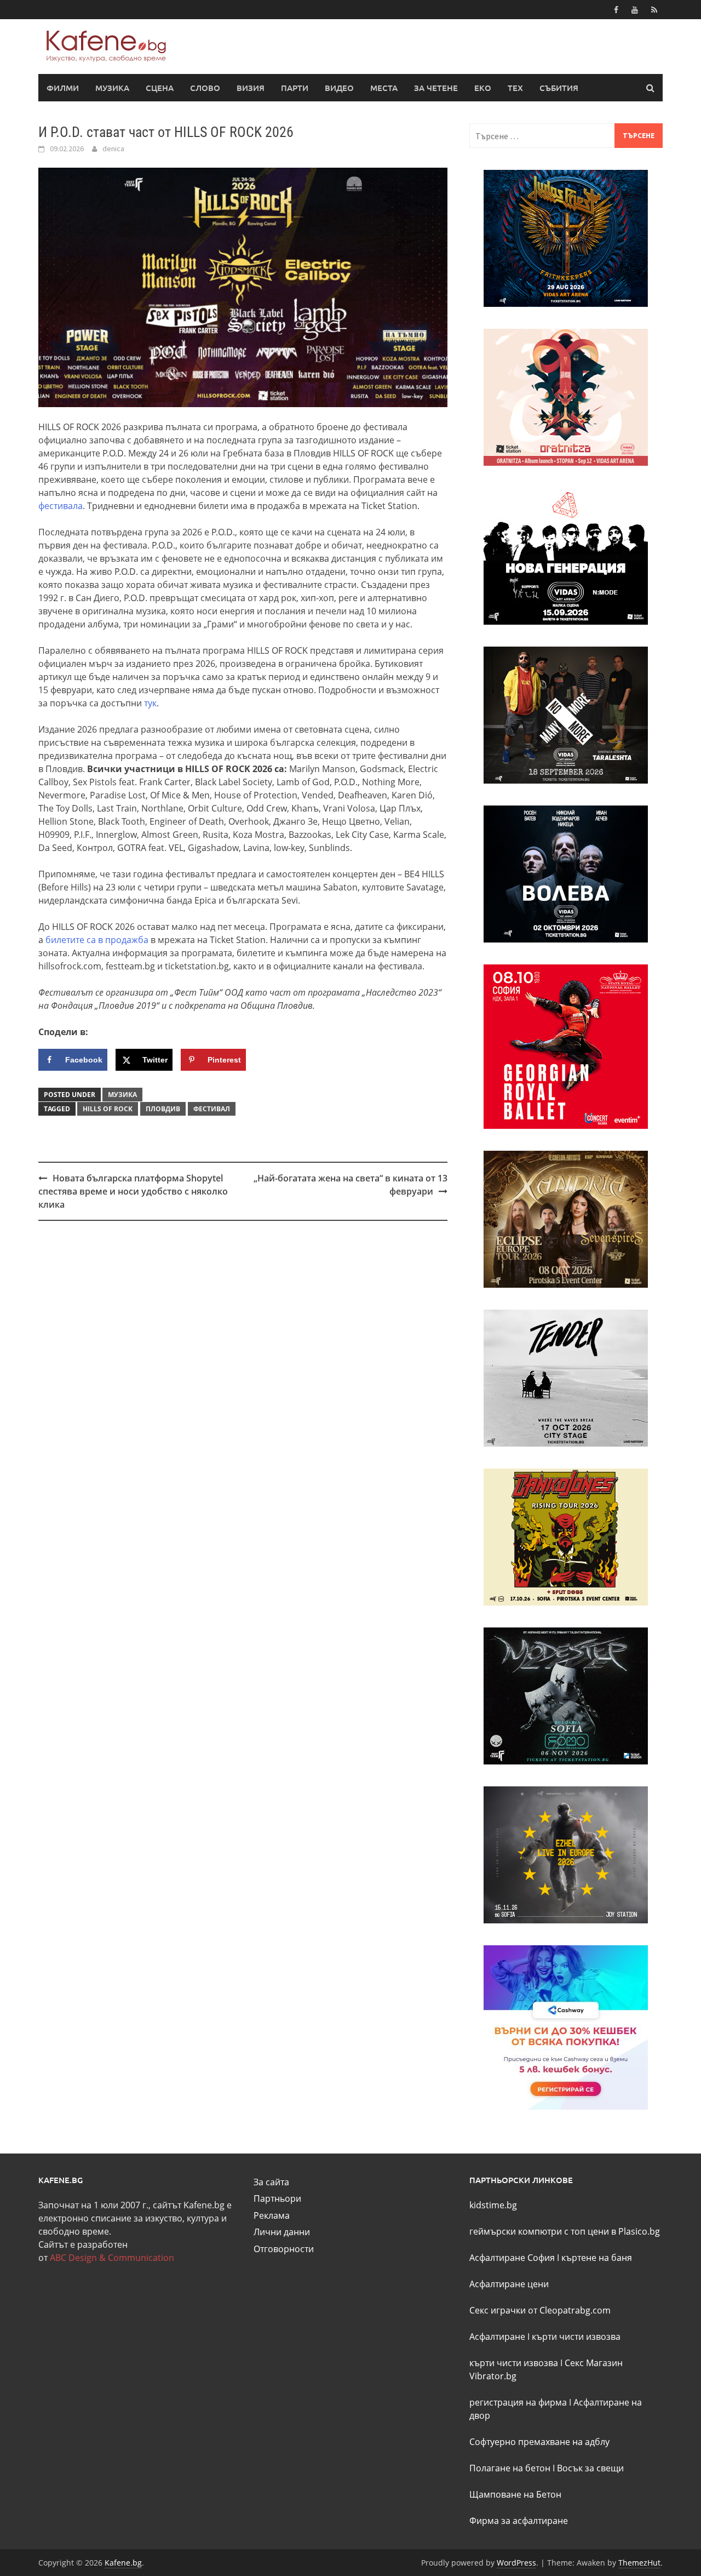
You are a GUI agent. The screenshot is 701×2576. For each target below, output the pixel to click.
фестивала (61, 506)
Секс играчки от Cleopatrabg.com (540, 2310)
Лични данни (282, 2232)
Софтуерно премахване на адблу (539, 2442)
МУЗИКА (112, 88)
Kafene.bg (123, 2563)
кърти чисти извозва (576, 2337)
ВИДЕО (339, 88)
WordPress (516, 2563)
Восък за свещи (590, 2468)
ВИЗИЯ (251, 88)
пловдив (163, 1109)
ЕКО (483, 88)
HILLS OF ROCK (108, 1109)
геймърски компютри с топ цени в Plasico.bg (565, 2231)
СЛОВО (205, 88)
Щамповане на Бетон (515, 2494)
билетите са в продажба (97, 940)
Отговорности (284, 2249)
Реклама (272, 2215)
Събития (559, 88)
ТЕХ (515, 88)
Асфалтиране (497, 2337)
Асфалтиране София (512, 2258)
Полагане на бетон (510, 2468)
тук (150, 703)
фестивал (212, 1109)
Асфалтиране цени (509, 2284)
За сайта (271, 2182)
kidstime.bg (493, 2205)
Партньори (277, 2198)
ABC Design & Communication (112, 2258)
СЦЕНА (160, 88)
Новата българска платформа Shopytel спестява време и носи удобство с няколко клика (133, 1191)
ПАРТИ (295, 88)
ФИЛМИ (63, 88)
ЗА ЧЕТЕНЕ (436, 88)
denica (113, 148)
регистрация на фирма (518, 2402)
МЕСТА (384, 88)
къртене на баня (597, 2258)
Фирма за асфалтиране (519, 2521)
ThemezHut (639, 2563)
